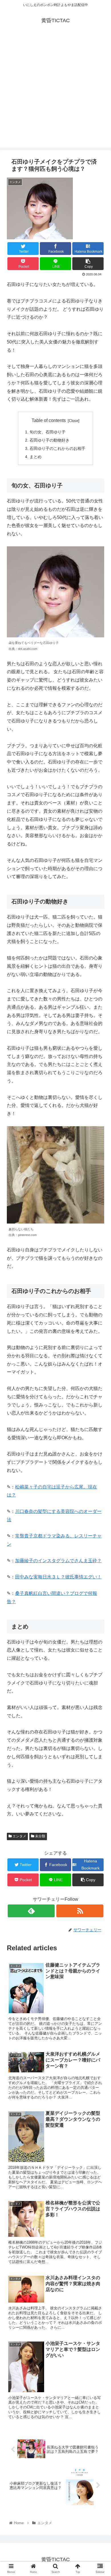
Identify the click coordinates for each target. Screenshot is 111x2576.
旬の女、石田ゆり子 (48, 432)
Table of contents (49, 420)
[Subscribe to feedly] (31, 1911)
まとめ (36, 457)
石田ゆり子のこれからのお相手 (57, 448)
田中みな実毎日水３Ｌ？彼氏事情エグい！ (58, 1577)
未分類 (40, 1836)
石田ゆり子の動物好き (50, 440)
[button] (100, 1295)
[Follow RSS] (80, 1911)
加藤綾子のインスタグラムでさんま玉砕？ (58, 1561)
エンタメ (19, 1836)
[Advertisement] (55, 92)
